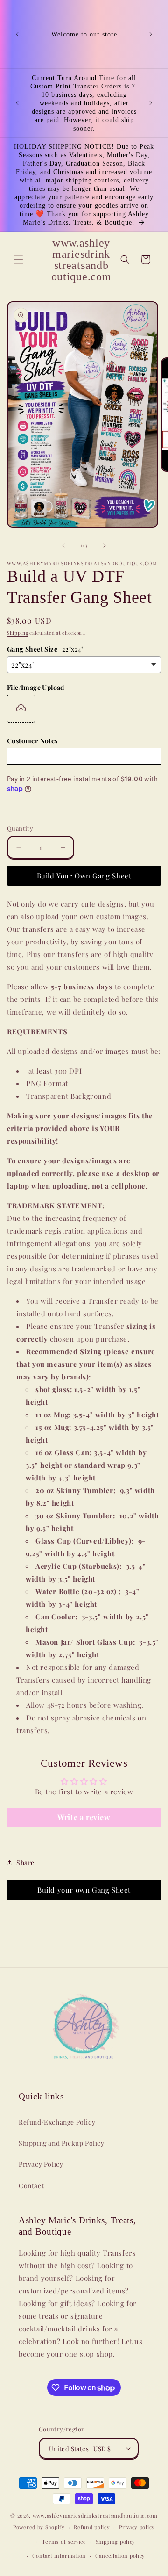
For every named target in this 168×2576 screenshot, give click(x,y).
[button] (19, 260)
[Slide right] (105, 545)
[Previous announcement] (17, 34)
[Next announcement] (151, 34)
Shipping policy (116, 2542)
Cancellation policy (120, 2556)
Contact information (59, 2556)
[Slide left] (63, 545)
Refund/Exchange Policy (57, 2122)
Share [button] (25, 1862)
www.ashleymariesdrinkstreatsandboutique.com (95, 2515)
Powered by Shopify (39, 2527)
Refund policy (92, 2527)
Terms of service (64, 2542)
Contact (31, 2186)
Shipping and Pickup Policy (62, 2143)
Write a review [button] (84, 1817)
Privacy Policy (41, 2164)
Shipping (18, 633)
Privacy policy (137, 2527)
